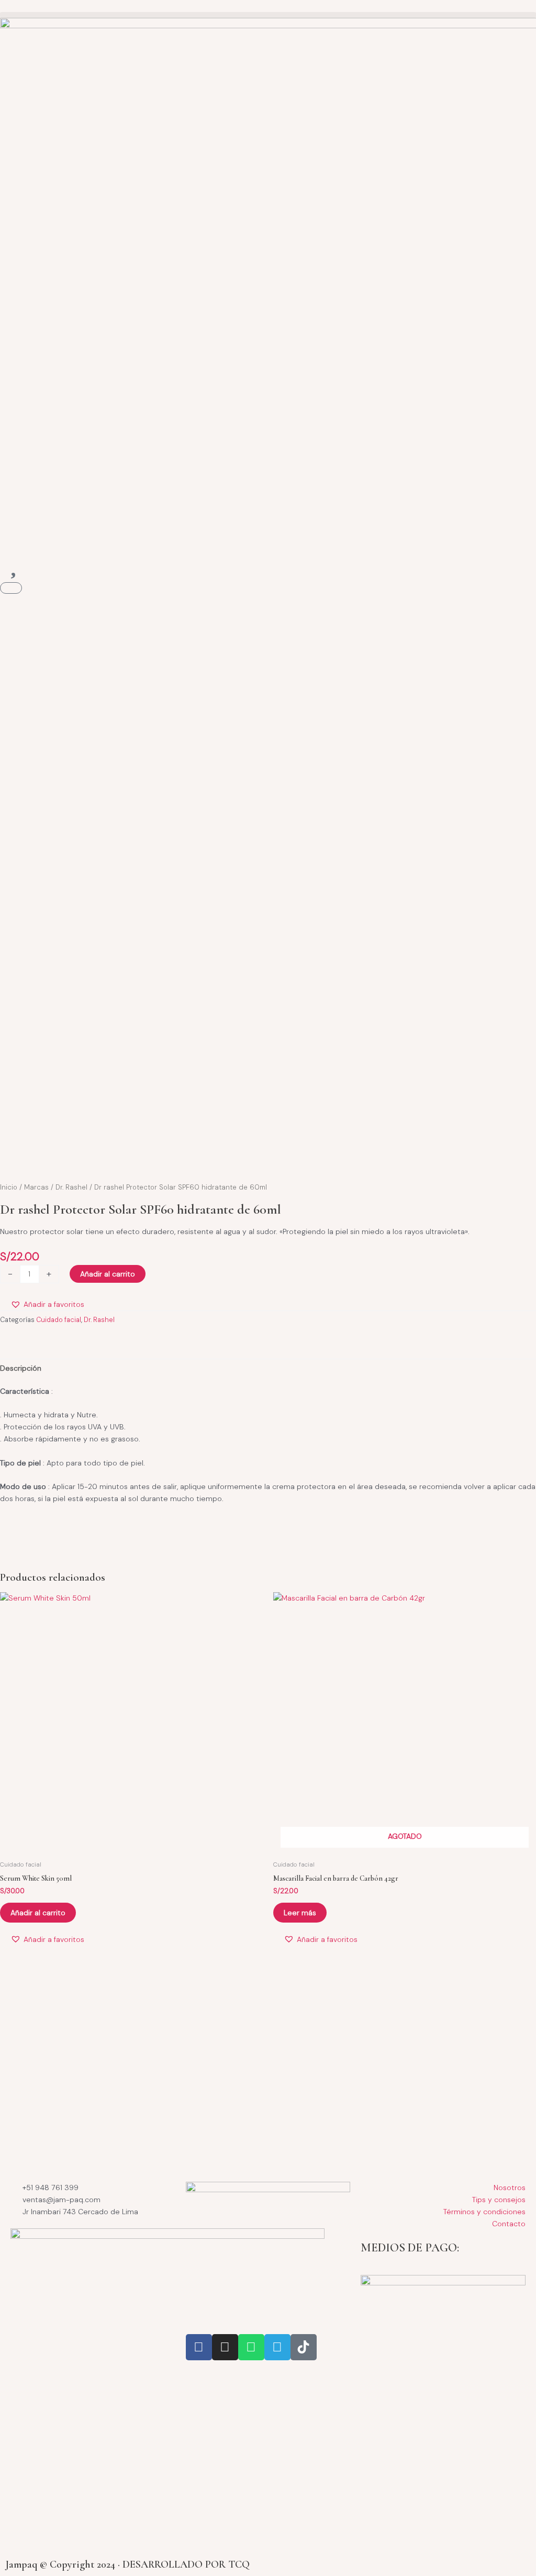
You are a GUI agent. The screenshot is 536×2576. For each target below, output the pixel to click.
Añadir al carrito (108, 1274)
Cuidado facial (59, 1320)
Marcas (36, 1187)
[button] (268, 15)
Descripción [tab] (21, 1368)
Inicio (9, 1187)
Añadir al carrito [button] (38, 1913)
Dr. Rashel (71, 1187)
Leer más (300, 1913)
